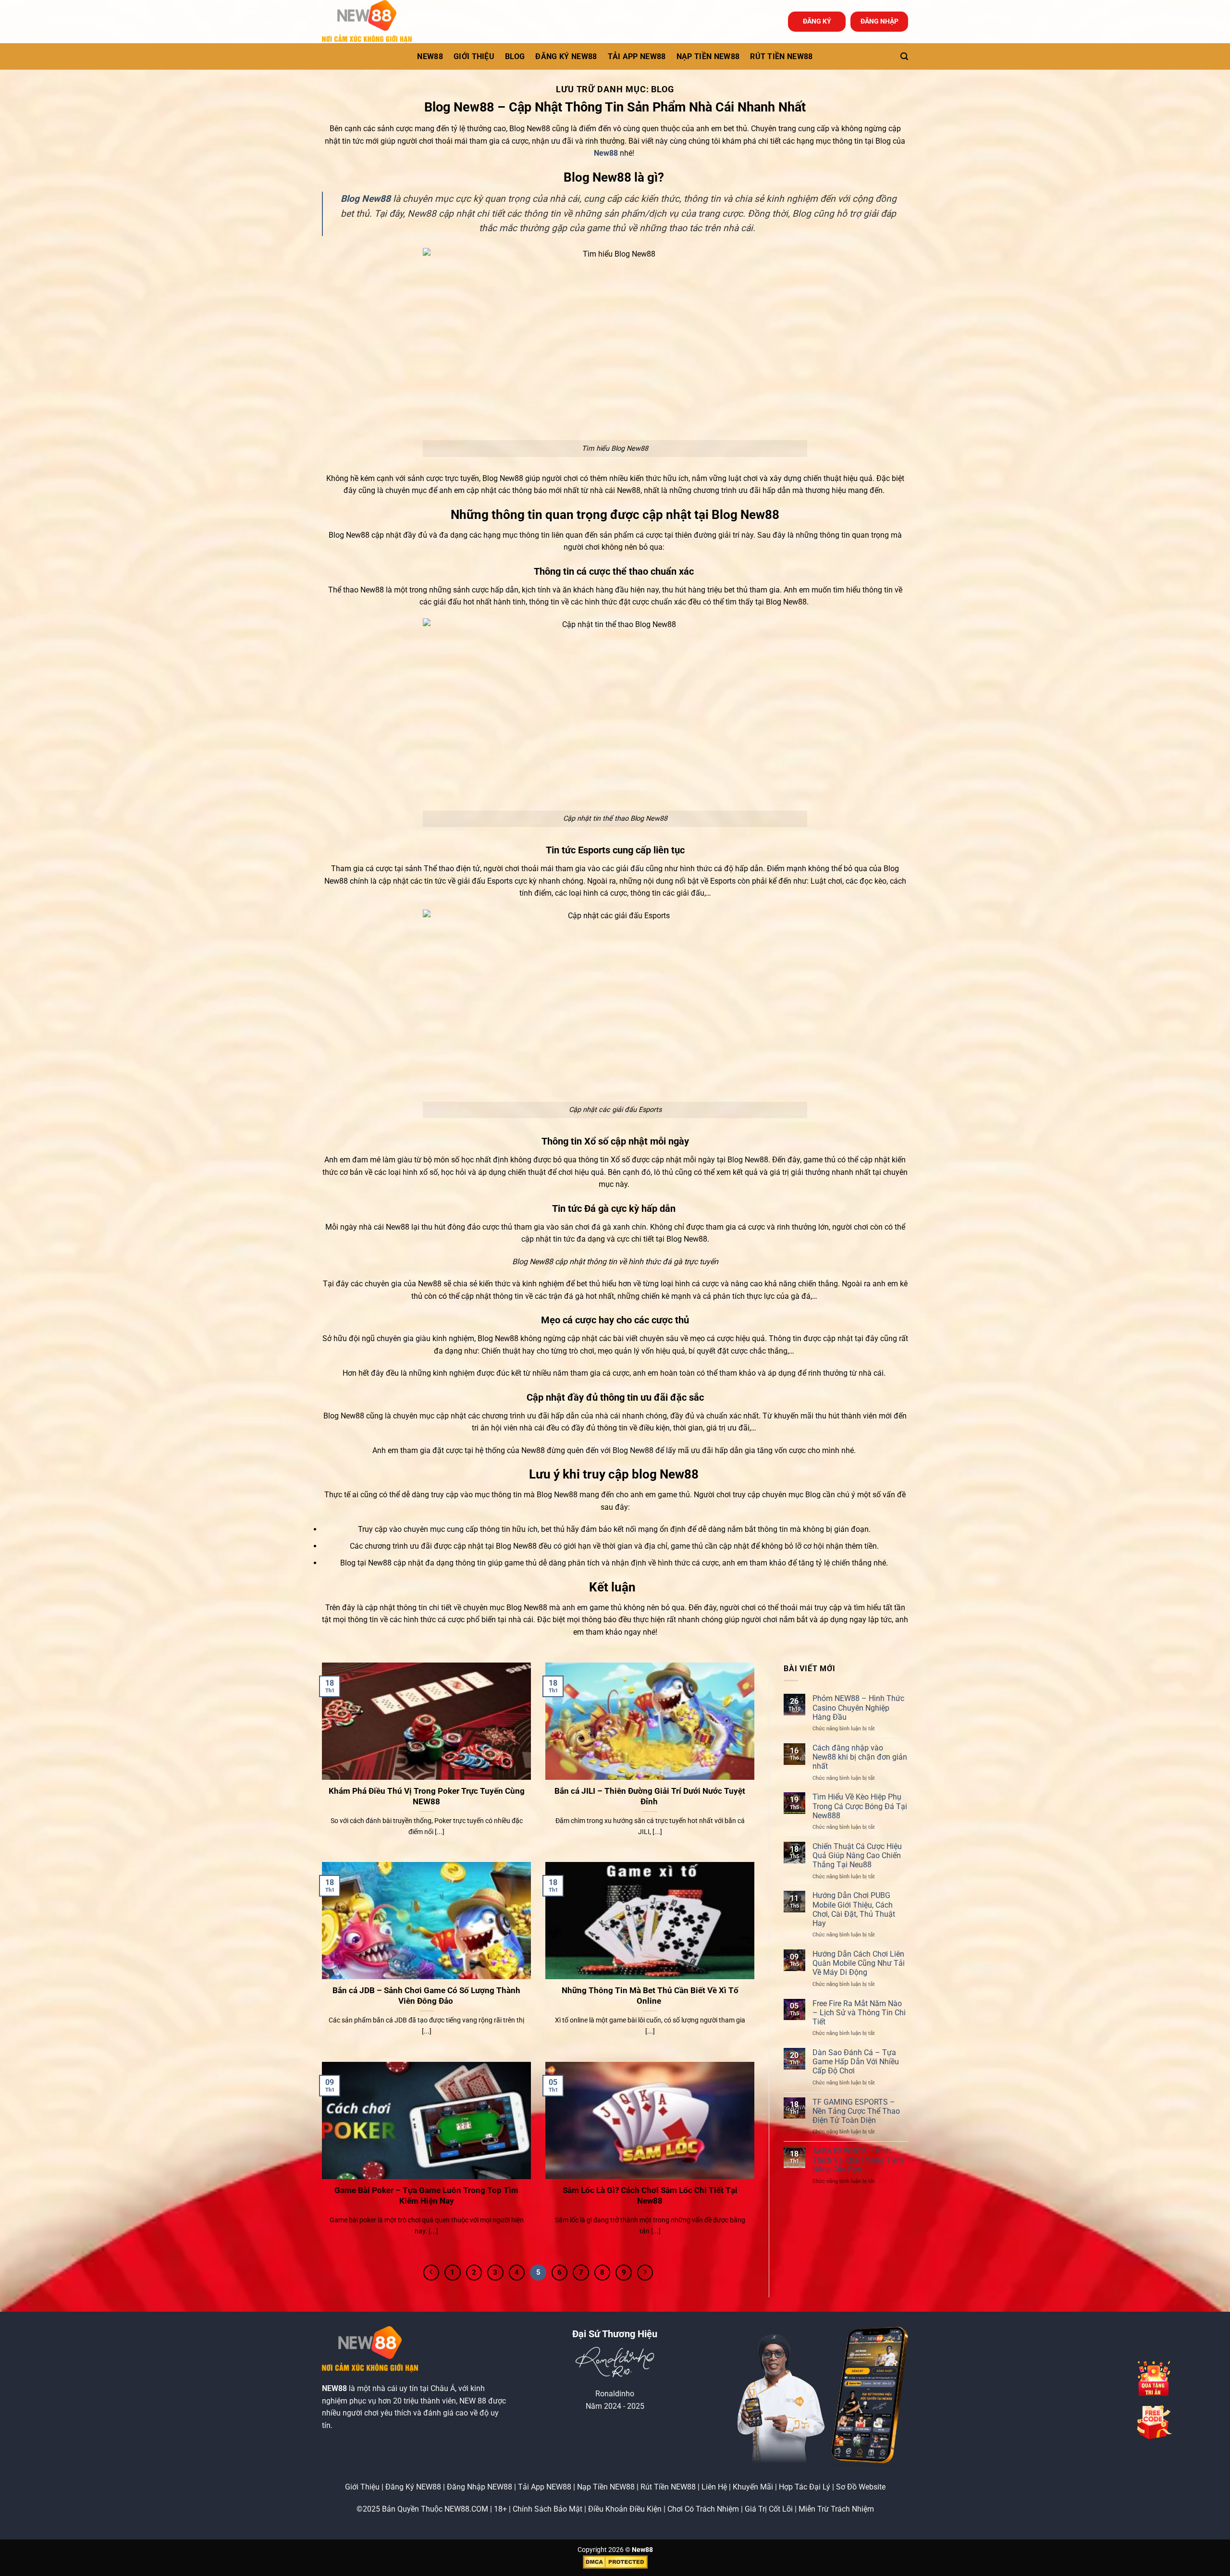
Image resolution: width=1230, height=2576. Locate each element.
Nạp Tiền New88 (708, 56)
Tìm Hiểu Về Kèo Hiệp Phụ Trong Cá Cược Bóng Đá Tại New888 (860, 1806)
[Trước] (431, 2273)
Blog (515, 56)
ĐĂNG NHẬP (879, 21)
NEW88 (430, 56)
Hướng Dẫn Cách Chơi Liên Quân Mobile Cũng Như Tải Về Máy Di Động (859, 1963)
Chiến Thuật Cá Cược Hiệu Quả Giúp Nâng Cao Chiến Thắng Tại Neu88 (857, 1855)
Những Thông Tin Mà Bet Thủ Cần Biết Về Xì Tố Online (650, 1996)
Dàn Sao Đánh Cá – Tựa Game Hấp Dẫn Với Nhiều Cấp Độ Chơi (856, 2062)
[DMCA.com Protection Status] (615, 2562)
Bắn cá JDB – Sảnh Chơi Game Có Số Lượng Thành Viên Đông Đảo (426, 1996)
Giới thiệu (474, 56)
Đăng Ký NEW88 (413, 2487)
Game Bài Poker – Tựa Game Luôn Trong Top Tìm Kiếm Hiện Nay (426, 2196)
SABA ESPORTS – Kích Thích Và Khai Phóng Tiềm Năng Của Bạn (858, 2160)
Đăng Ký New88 (566, 56)
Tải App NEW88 (637, 56)
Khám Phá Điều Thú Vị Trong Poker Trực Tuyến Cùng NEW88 (427, 1796)
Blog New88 (366, 199)
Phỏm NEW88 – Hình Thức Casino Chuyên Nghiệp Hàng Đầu (858, 1707)
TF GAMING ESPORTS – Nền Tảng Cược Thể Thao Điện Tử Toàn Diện (856, 2111)
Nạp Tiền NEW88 (606, 2487)
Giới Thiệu (362, 2487)
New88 (606, 153)
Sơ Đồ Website (861, 2487)
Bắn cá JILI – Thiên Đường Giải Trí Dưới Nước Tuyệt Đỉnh (650, 1796)
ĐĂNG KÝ (817, 21)
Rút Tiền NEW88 (781, 56)
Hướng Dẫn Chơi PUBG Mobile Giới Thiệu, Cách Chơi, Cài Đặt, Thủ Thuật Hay (854, 1909)
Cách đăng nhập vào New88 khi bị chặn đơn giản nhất (860, 1757)
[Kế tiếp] (645, 2273)
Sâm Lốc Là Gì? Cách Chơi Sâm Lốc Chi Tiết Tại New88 (650, 2196)
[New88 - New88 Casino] (370, 22)
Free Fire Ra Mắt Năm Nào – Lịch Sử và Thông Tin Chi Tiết (859, 2013)
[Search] (904, 56)
